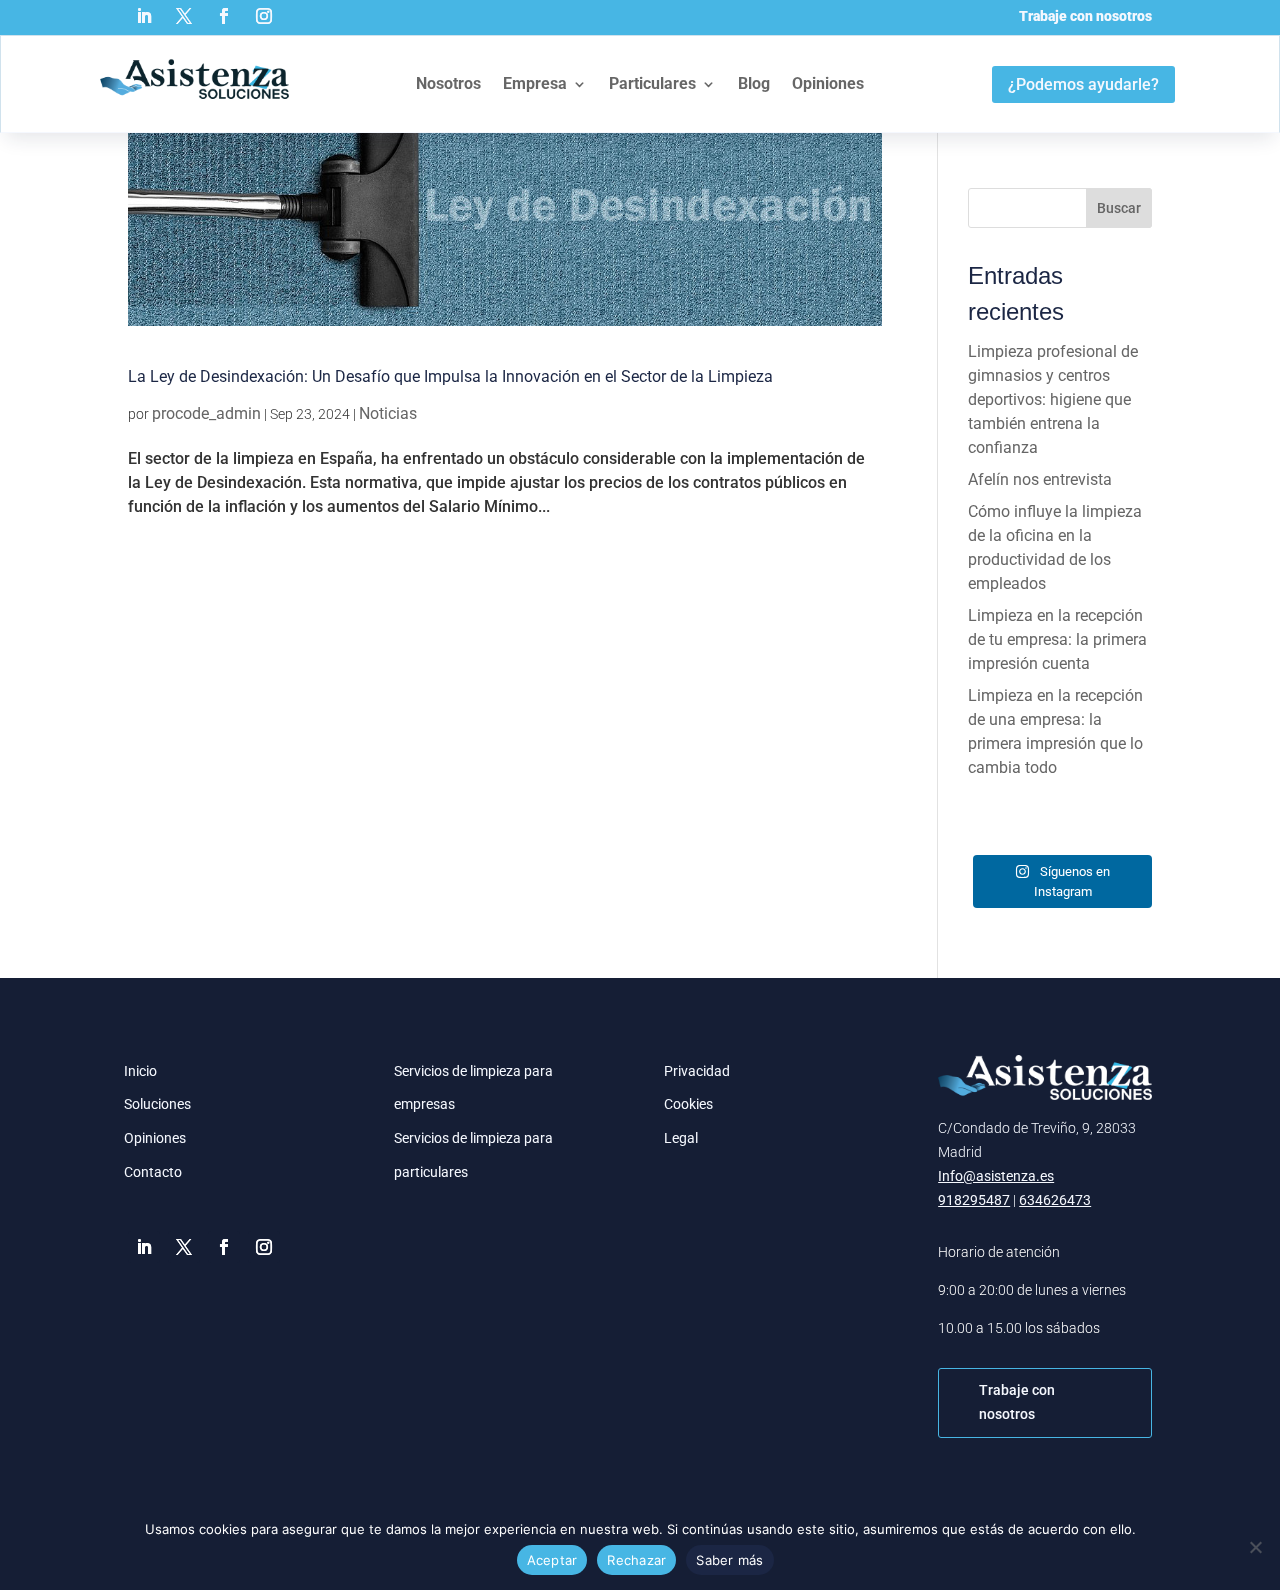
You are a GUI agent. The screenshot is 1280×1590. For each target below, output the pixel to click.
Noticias (388, 413)
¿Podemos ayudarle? (1083, 84)
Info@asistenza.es (996, 1176)
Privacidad (697, 1071)
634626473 (1055, 1200)
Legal (681, 1138)
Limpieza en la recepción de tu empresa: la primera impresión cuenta (1057, 639)
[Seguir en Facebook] (224, 16)
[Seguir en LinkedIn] (144, 16)
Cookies (688, 1104)
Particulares (652, 83)
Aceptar (552, 1560)
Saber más (729, 1560)
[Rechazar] (1255, 1547)
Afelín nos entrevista (1040, 479)
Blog (754, 83)
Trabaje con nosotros (1085, 16)
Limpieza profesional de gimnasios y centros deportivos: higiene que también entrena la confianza (1053, 399)
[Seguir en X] (184, 16)
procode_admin (206, 413)
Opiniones (828, 83)
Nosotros (448, 83)
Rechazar (636, 1560)
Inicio (140, 1071)
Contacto (153, 1172)
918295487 (974, 1200)
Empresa (535, 83)
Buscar (1119, 208)
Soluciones (157, 1104)
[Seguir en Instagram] (264, 16)
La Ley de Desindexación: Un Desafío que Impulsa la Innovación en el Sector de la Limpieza (450, 376)
